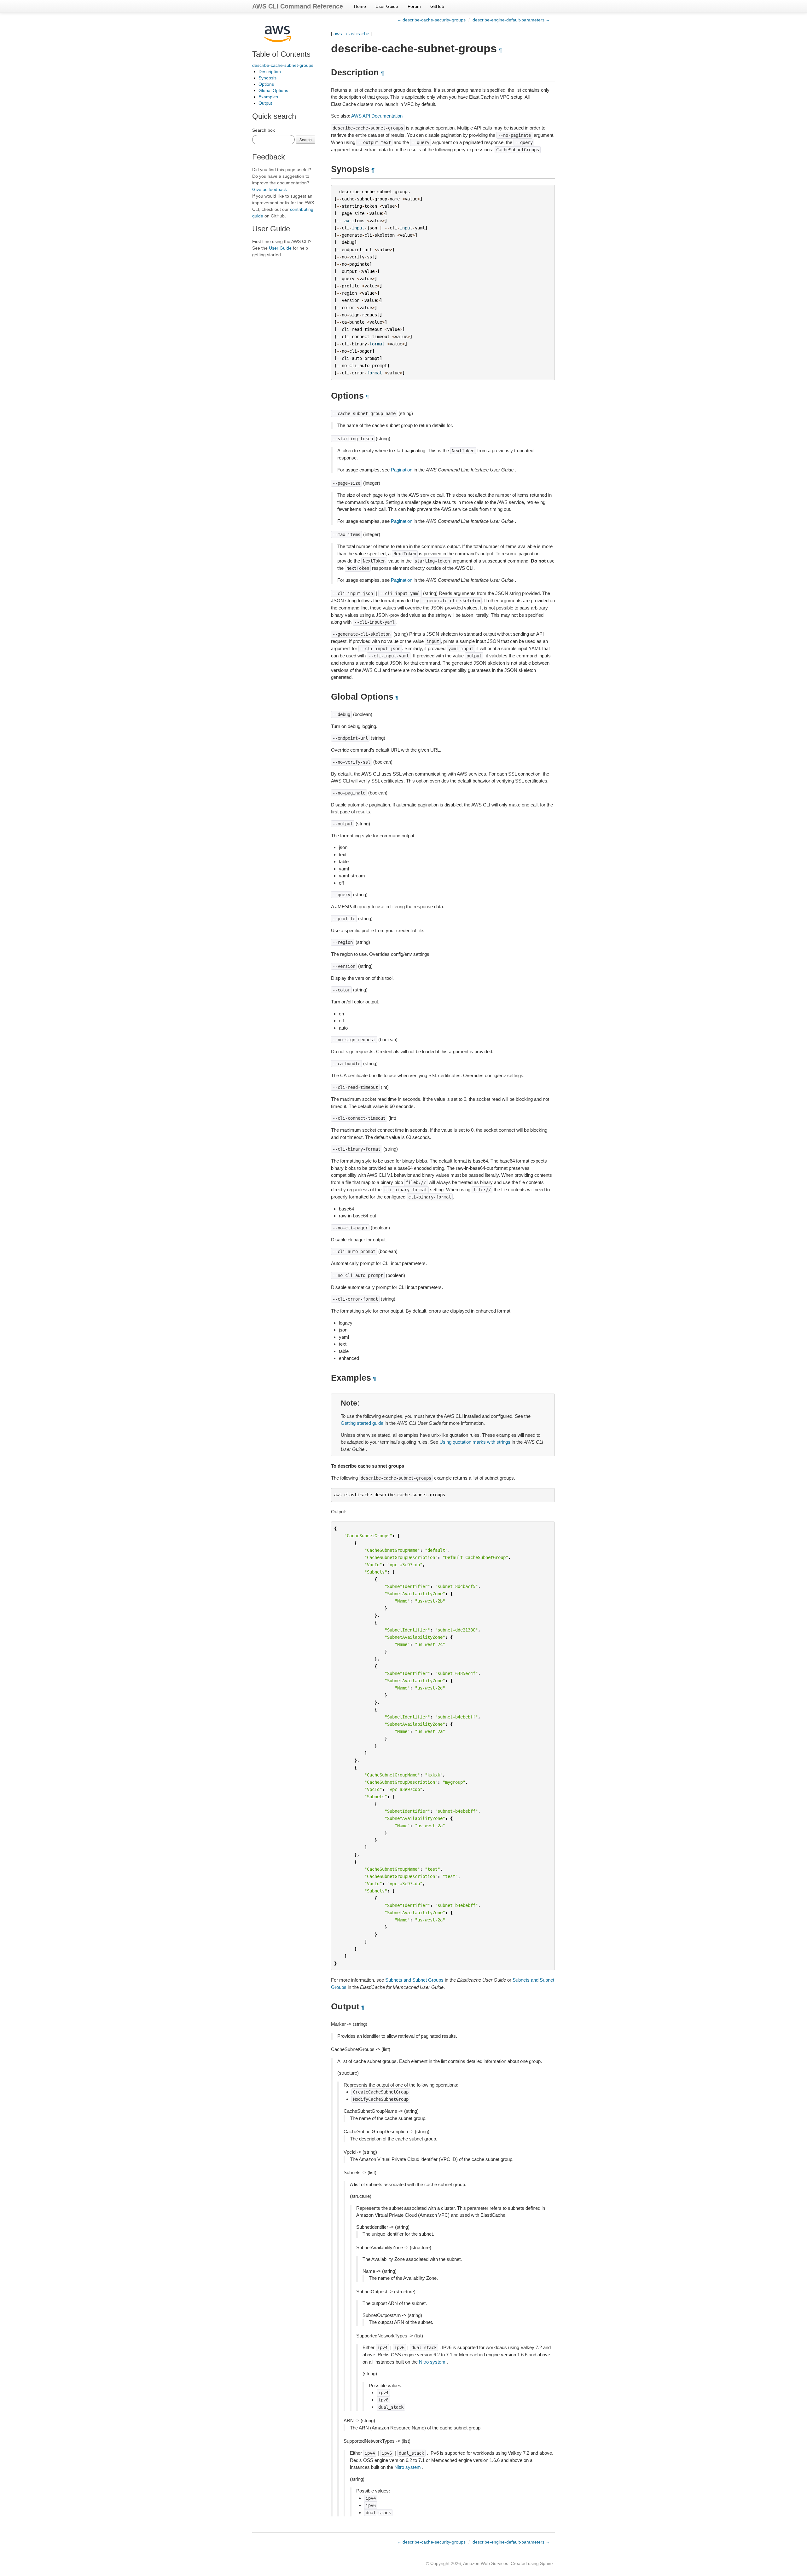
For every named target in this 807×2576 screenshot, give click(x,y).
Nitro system (432, 2362)
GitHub (437, 6)
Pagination (402, 470)
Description (270, 72)
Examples (268, 97)
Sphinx (547, 2563)
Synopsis (267, 78)
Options (266, 84)
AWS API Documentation (377, 116)
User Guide (387, 6)
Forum (414, 6)
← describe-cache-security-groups (431, 20)
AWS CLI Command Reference (298, 6)
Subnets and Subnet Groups (414, 1980)
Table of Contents (281, 54)
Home (360, 6)
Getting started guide (362, 1423)
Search (306, 139)
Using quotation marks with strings (475, 1442)
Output (265, 103)
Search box (264, 130)
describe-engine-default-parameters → (511, 20)
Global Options (273, 90)
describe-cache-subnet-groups (283, 65)
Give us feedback (270, 189)
